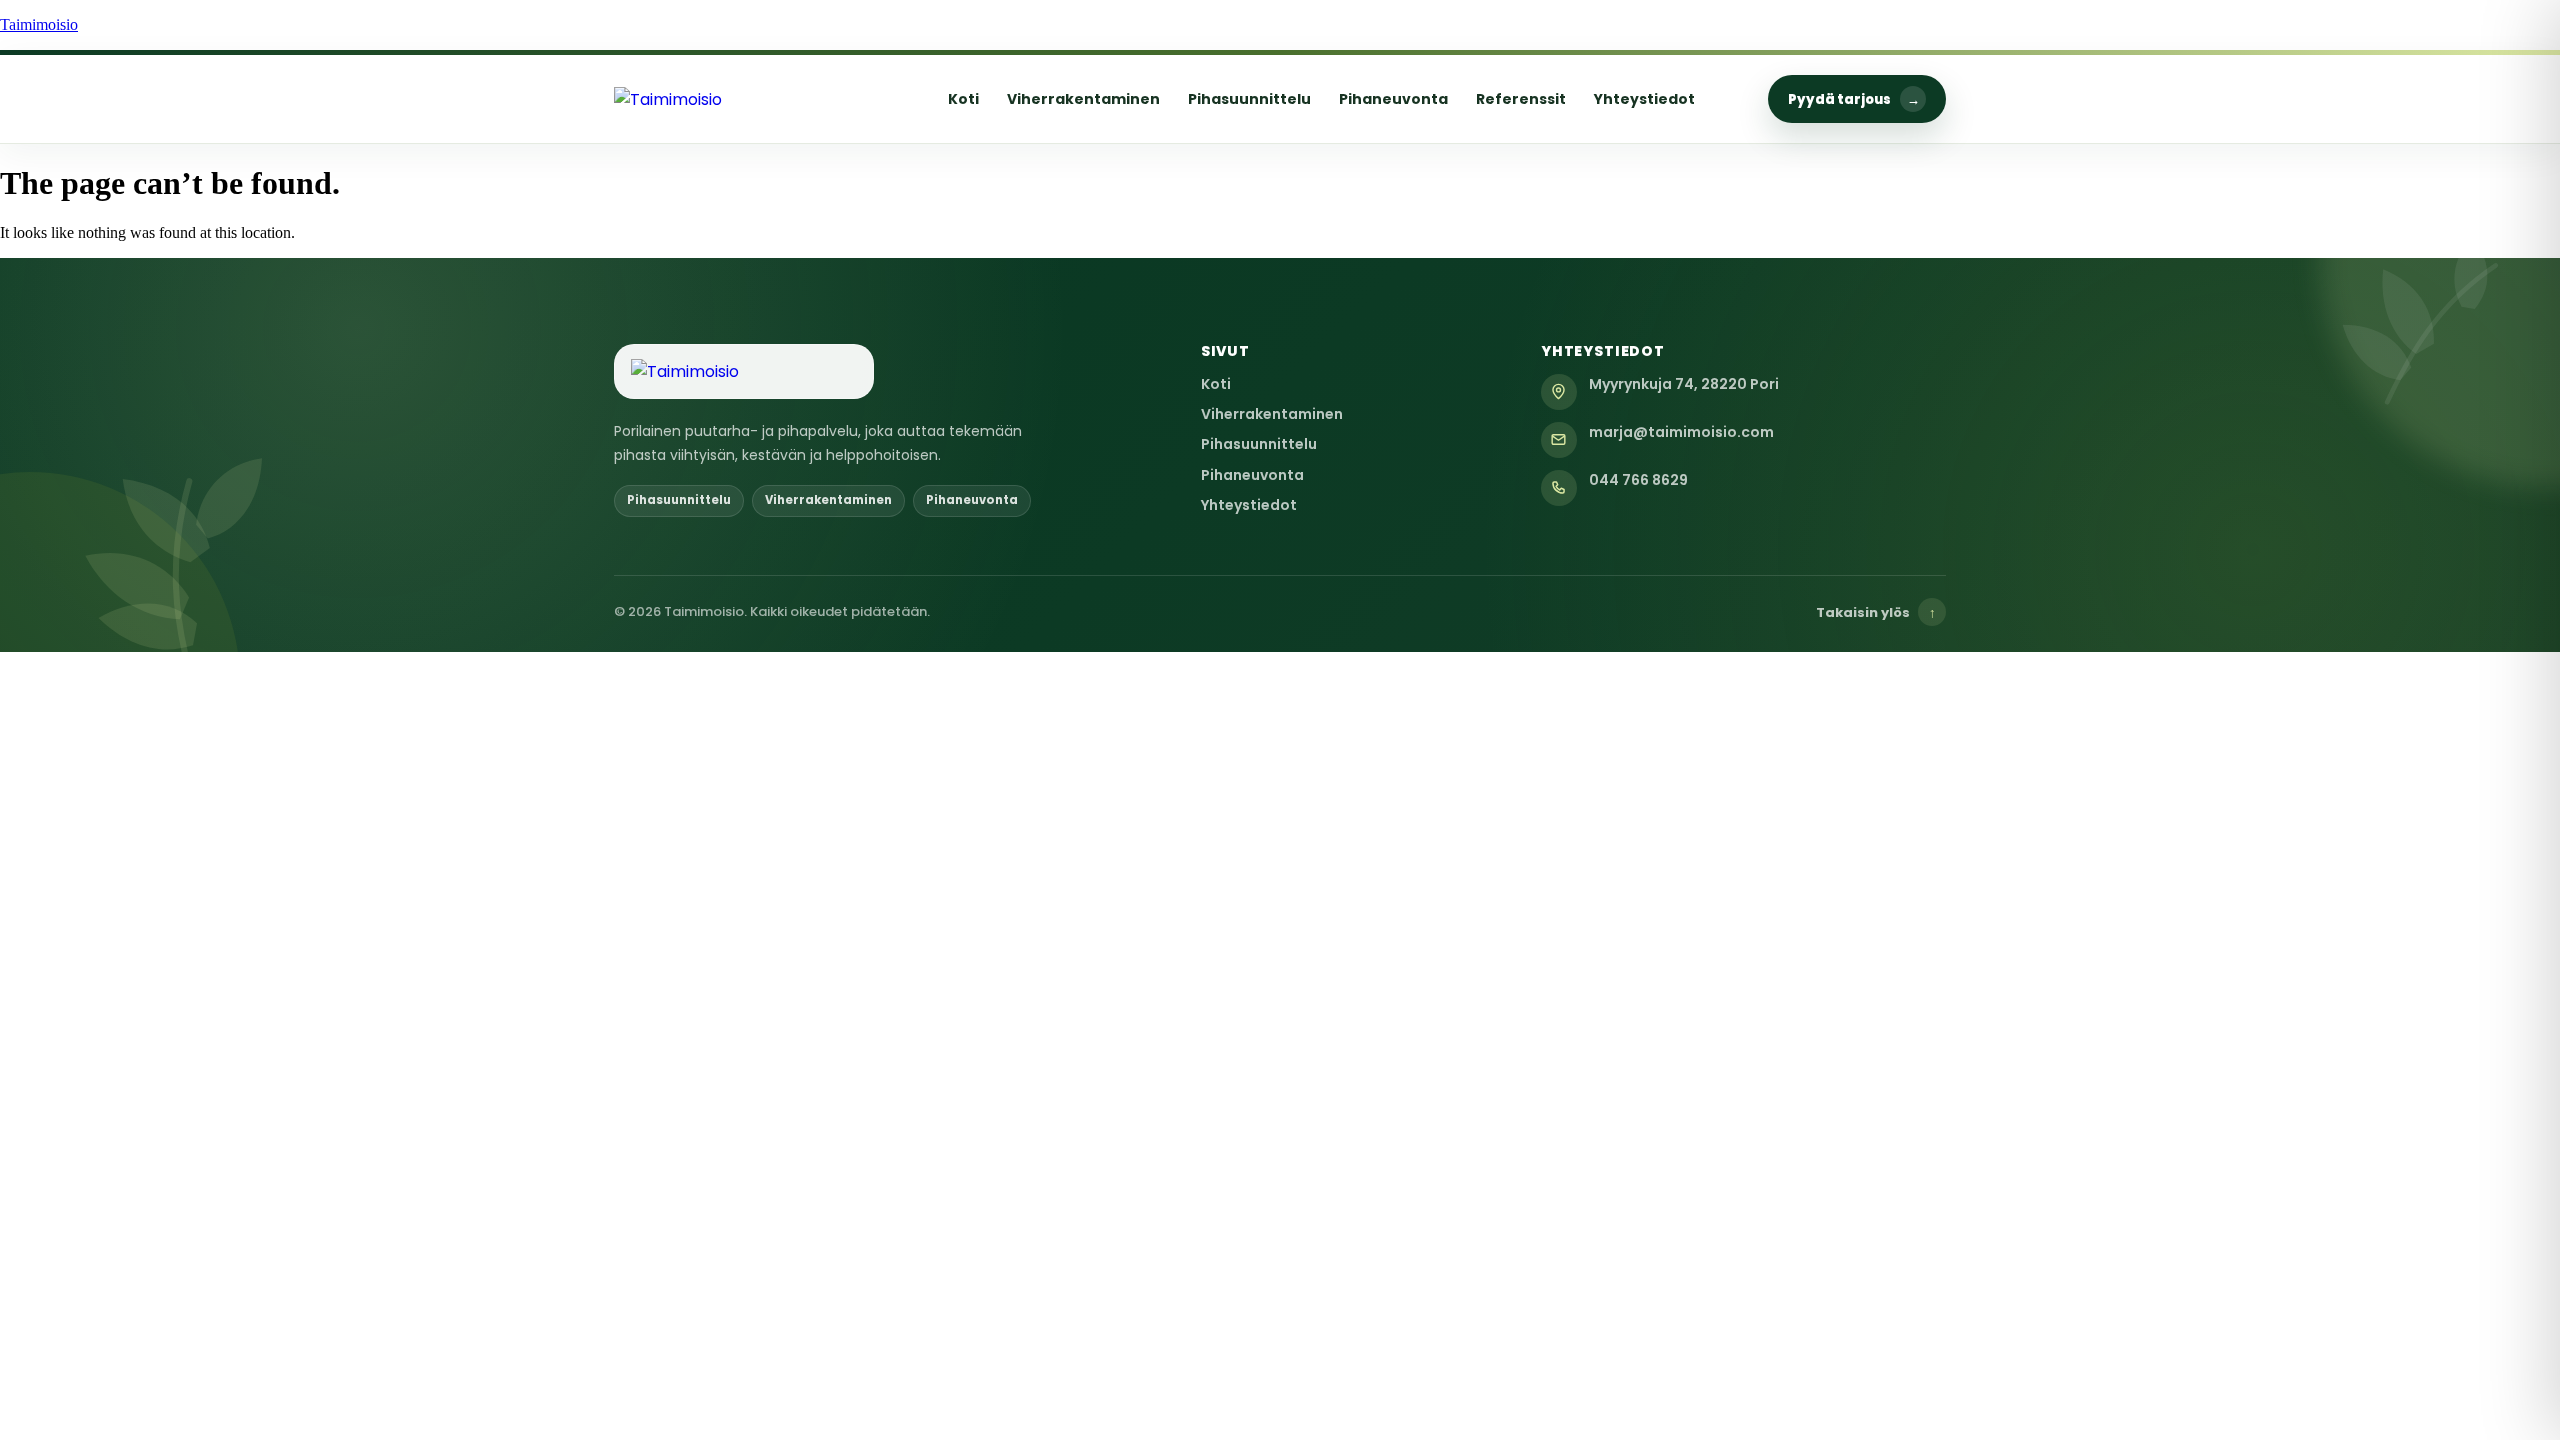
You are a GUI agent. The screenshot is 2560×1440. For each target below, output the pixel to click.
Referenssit (1521, 99)
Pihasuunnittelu (1249, 99)
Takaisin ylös (1876, 612)
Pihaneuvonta (1393, 99)
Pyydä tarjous (1854, 99)
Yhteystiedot (1644, 99)
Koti (963, 99)
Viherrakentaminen (1083, 99)
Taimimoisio (39, 24)
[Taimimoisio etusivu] (744, 99)
